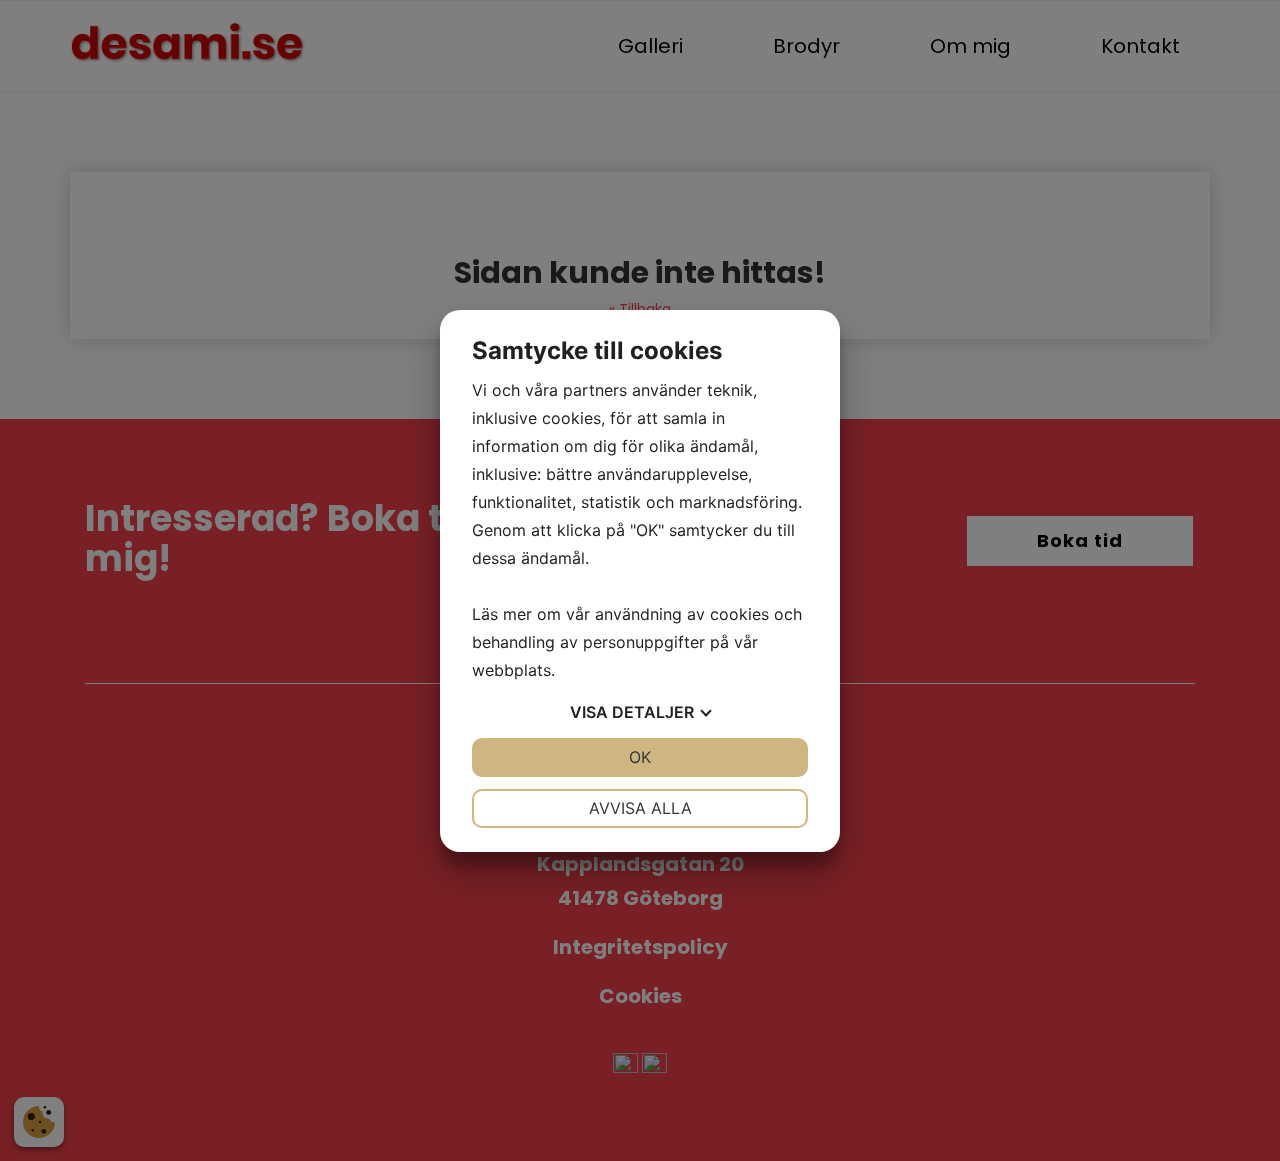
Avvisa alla (640, 808)
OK (640, 757)
